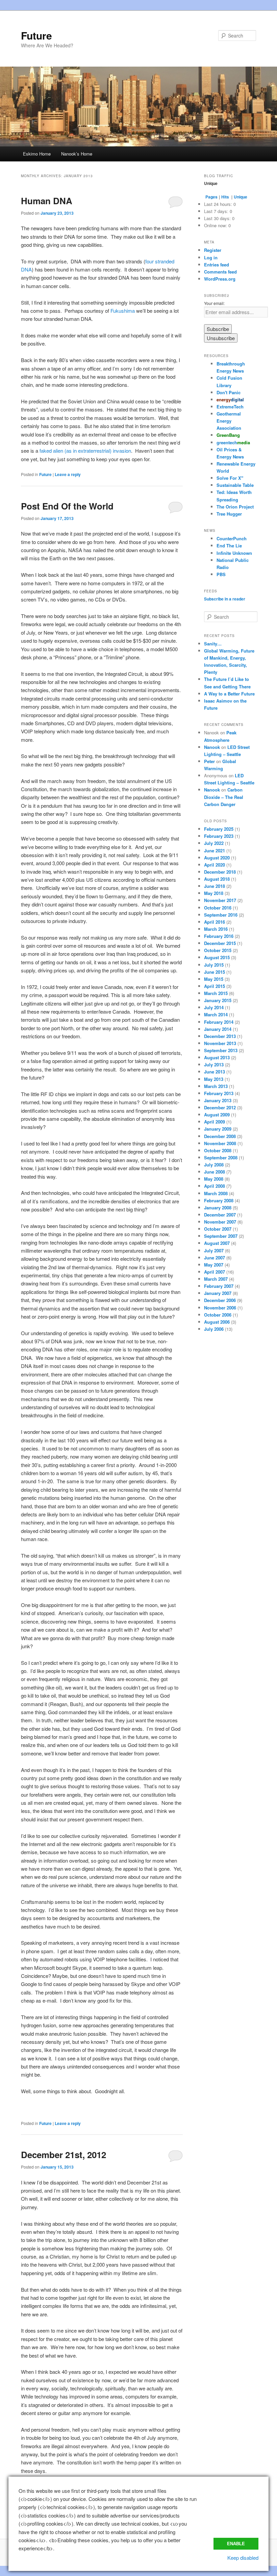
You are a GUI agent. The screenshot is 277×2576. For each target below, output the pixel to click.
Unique (241, 197)
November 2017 (220, 900)
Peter (209, 761)
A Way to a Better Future (229, 694)
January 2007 (218, 1293)
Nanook (212, 747)
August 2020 (217, 858)
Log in (211, 257)
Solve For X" (230, 478)
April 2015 (215, 986)
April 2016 (215, 922)
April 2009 (215, 1122)
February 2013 (219, 1093)
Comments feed (220, 272)
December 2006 (220, 1300)
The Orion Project (235, 507)
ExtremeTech (230, 407)
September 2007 (221, 1236)
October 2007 (218, 1229)
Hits (226, 197)
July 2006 (214, 1329)
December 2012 (220, 1107)
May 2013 (214, 1079)
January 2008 (218, 1208)
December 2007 (220, 1215)
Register (213, 250)
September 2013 (221, 1050)
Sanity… (213, 644)
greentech (233, 442)
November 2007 (220, 1222)
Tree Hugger (229, 514)
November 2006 (220, 1308)
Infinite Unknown (234, 553)
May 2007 (214, 1265)
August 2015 (217, 957)
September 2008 (221, 1157)
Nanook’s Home (77, 154)
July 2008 (214, 1165)
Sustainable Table (235, 485)
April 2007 (215, 1272)
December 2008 (220, 1136)
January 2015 (218, 1000)
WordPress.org (220, 279)
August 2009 (217, 1115)
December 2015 (220, 943)
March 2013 (216, 1086)
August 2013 (217, 1057)
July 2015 (214, 965)
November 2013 (220, 1043)
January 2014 (218, 1029)
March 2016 (216, 929)
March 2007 (216, 1279)
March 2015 (216, 993)
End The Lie (229, 546)
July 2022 (214, 843)
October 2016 (218, 908)
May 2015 (214, 979)
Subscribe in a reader (225, 599)
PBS (221, 574)
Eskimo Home (37, 154)
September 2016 (221, 915)
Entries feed (217, 265)
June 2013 (215, 1072)
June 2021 (215, 850)
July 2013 (214, 1065)
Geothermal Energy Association (229, 421)
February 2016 (219, 936)
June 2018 (215, 886)
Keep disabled (243, 2558)
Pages (211, 197)
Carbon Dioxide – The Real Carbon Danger (224, 797)
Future (36, 35)
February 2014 (219, 1022)
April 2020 (215, 865)
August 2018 (217, 879)
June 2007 (215, 1258)
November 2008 (220, 1143)
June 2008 (215, 1172)
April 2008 (215, 1186)
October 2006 (218, 1315)
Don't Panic (229, 392)
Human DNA (47, 201)
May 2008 (214, 1179)
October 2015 (218, 950)
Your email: (214, 303)
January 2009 (218, 1129)
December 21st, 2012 (64, 2155)
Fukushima (123, 311)
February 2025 (219, 829)
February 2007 (219, 1286)
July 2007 (214, 1250)
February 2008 (219, 1200)
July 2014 (214, 1007)
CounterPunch (232, 538)
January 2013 (218, 1100)
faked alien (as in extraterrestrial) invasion (85, 451)
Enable (236, 2544)
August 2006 (217, 1322)
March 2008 (216, 1193)
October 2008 (218, 1150)
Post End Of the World (67, 506)
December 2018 (220, 872)
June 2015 (215, 972)
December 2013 (220, 1036)
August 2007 (217, 1243)
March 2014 (216, 1014)
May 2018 (214, 893)
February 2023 (219, 836)
